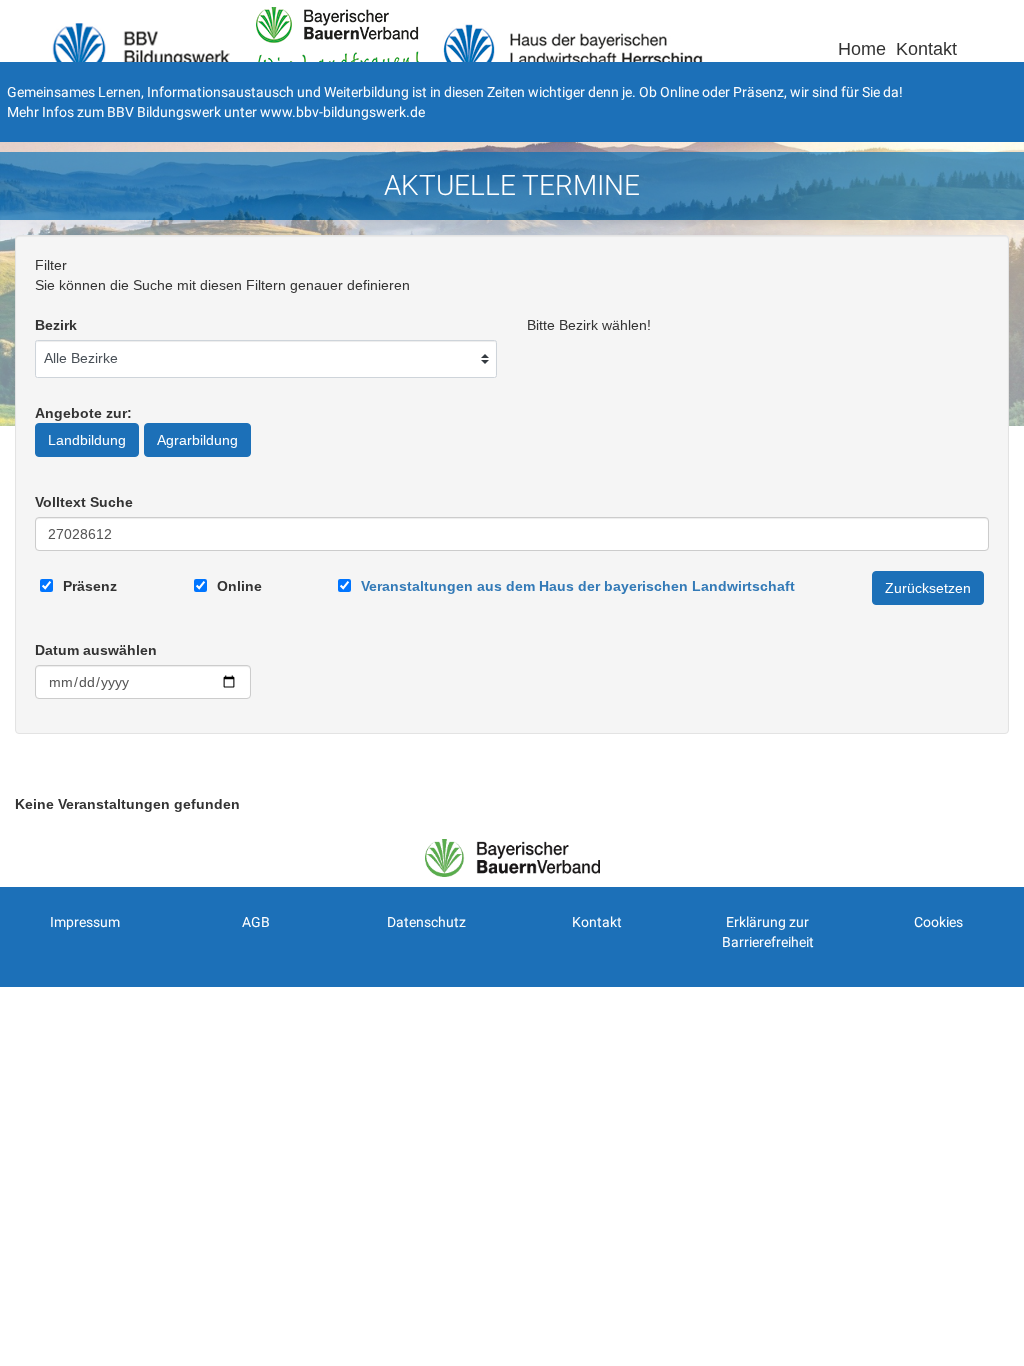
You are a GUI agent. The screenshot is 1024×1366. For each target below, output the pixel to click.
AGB (256, 922)
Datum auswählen (96, 650)
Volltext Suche (84, 502)
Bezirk (56, 325)
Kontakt (926, 49)
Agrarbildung (197, 440)
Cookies (938, 922)
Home (862, 49)
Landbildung (87, 440)
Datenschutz (426, 922)
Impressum (85, 922)
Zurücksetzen (928, 588)
